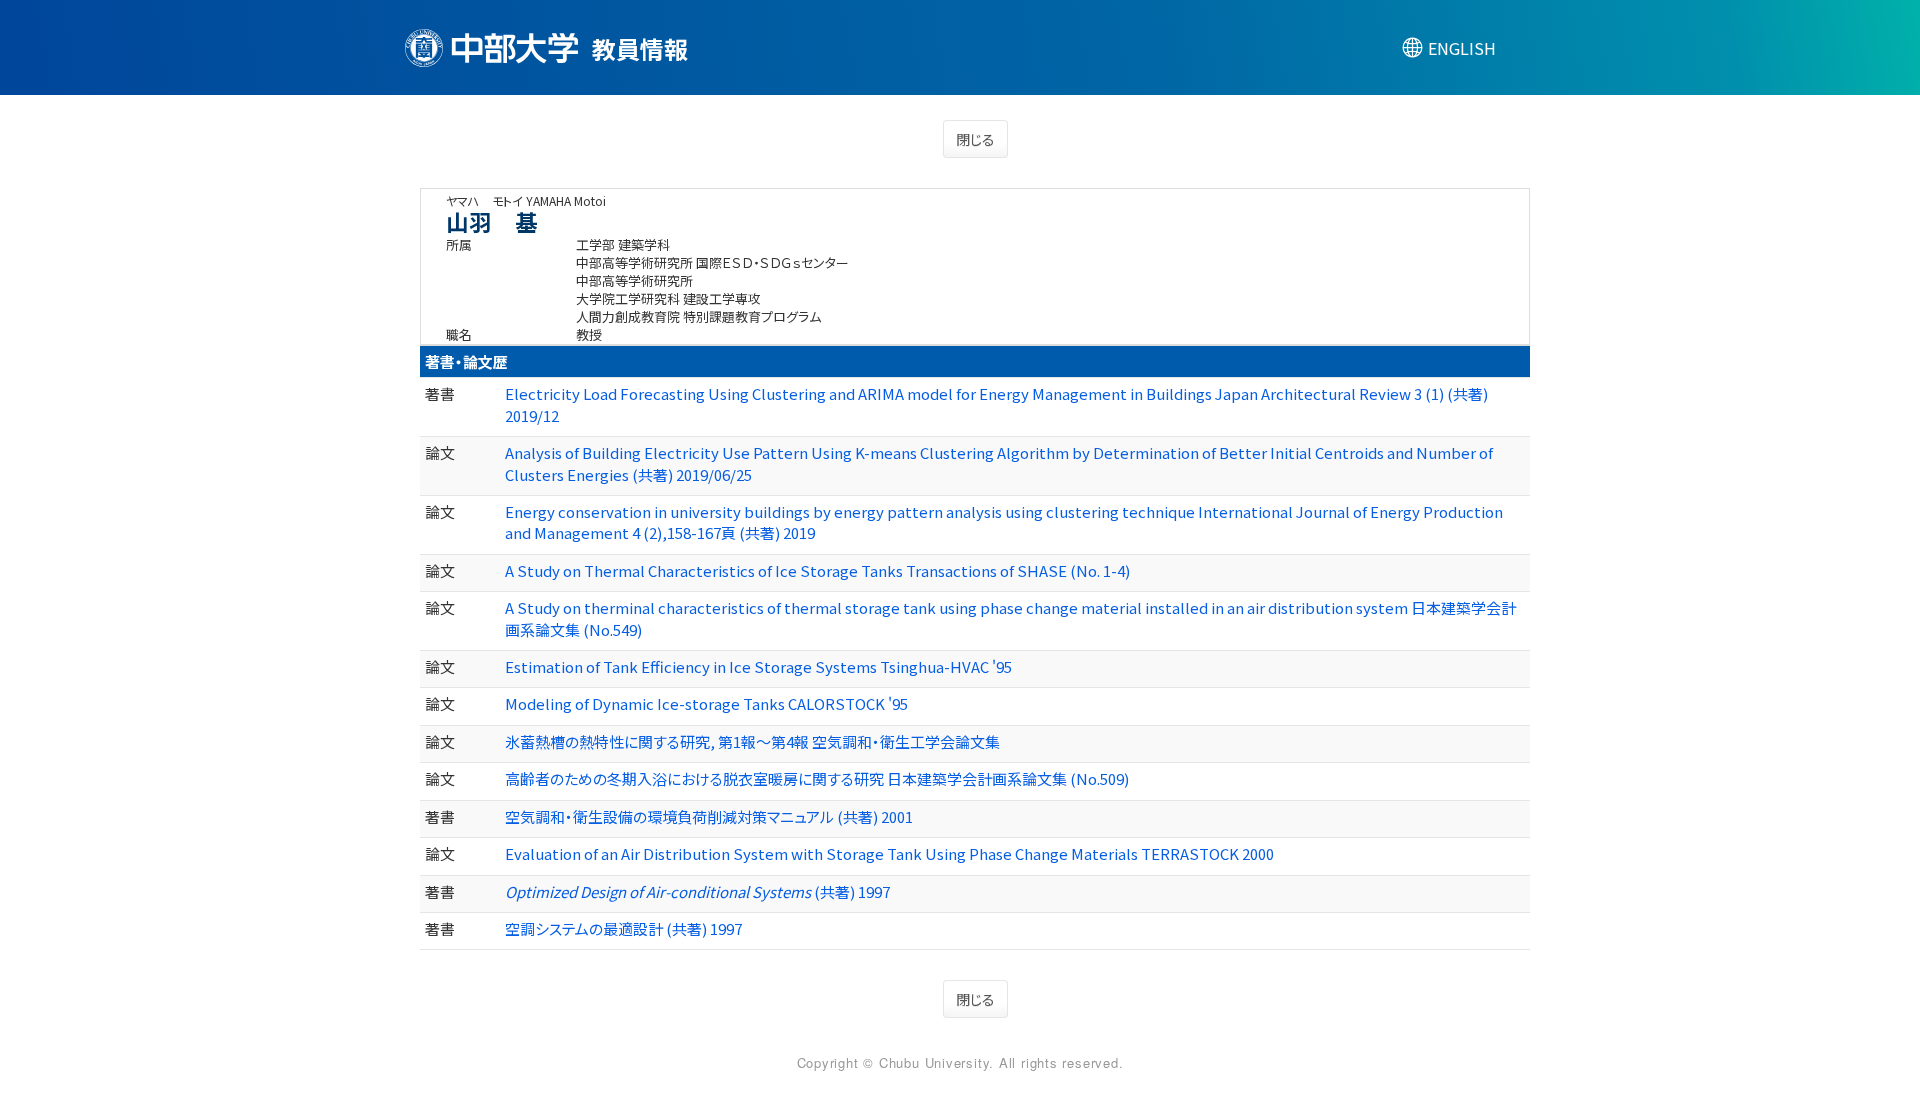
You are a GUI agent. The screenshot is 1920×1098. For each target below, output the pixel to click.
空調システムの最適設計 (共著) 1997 (623, 928)
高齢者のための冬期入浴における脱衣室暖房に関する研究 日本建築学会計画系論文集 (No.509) (817, 778)
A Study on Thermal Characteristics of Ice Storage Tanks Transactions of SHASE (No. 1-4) (817, 570)
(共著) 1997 (697, 891)
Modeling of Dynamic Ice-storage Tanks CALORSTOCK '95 (706, 703)
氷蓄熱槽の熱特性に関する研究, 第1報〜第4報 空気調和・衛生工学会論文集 (752, 741)
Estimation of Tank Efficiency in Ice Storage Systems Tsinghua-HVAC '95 (758, 666)
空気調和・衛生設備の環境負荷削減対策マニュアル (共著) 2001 (709, 816)
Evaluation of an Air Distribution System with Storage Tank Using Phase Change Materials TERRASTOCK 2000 (889, 853)
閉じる (975, 139)
